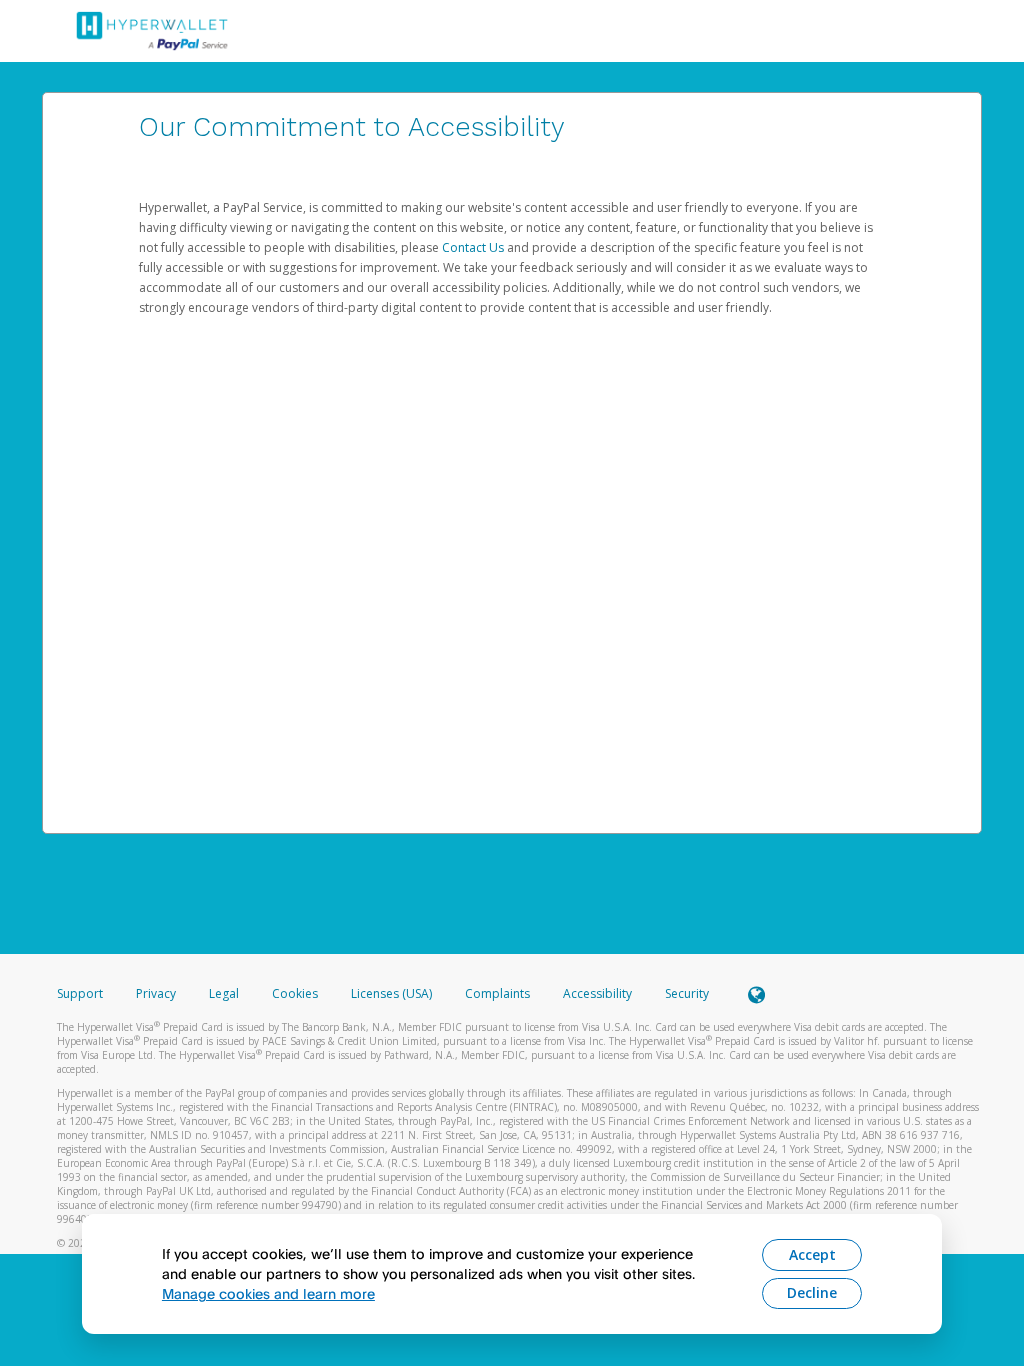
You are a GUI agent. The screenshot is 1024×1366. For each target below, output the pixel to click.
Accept (812, 1254)
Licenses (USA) (393, 993)
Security (687, 993)
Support (80, 993)
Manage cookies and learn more (268, 1293)
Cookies (295, 993)
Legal (224, 993)
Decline (812, 1292)
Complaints (499, 993)
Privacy (156, 993)
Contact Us (474, 247)
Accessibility (597, 993)
